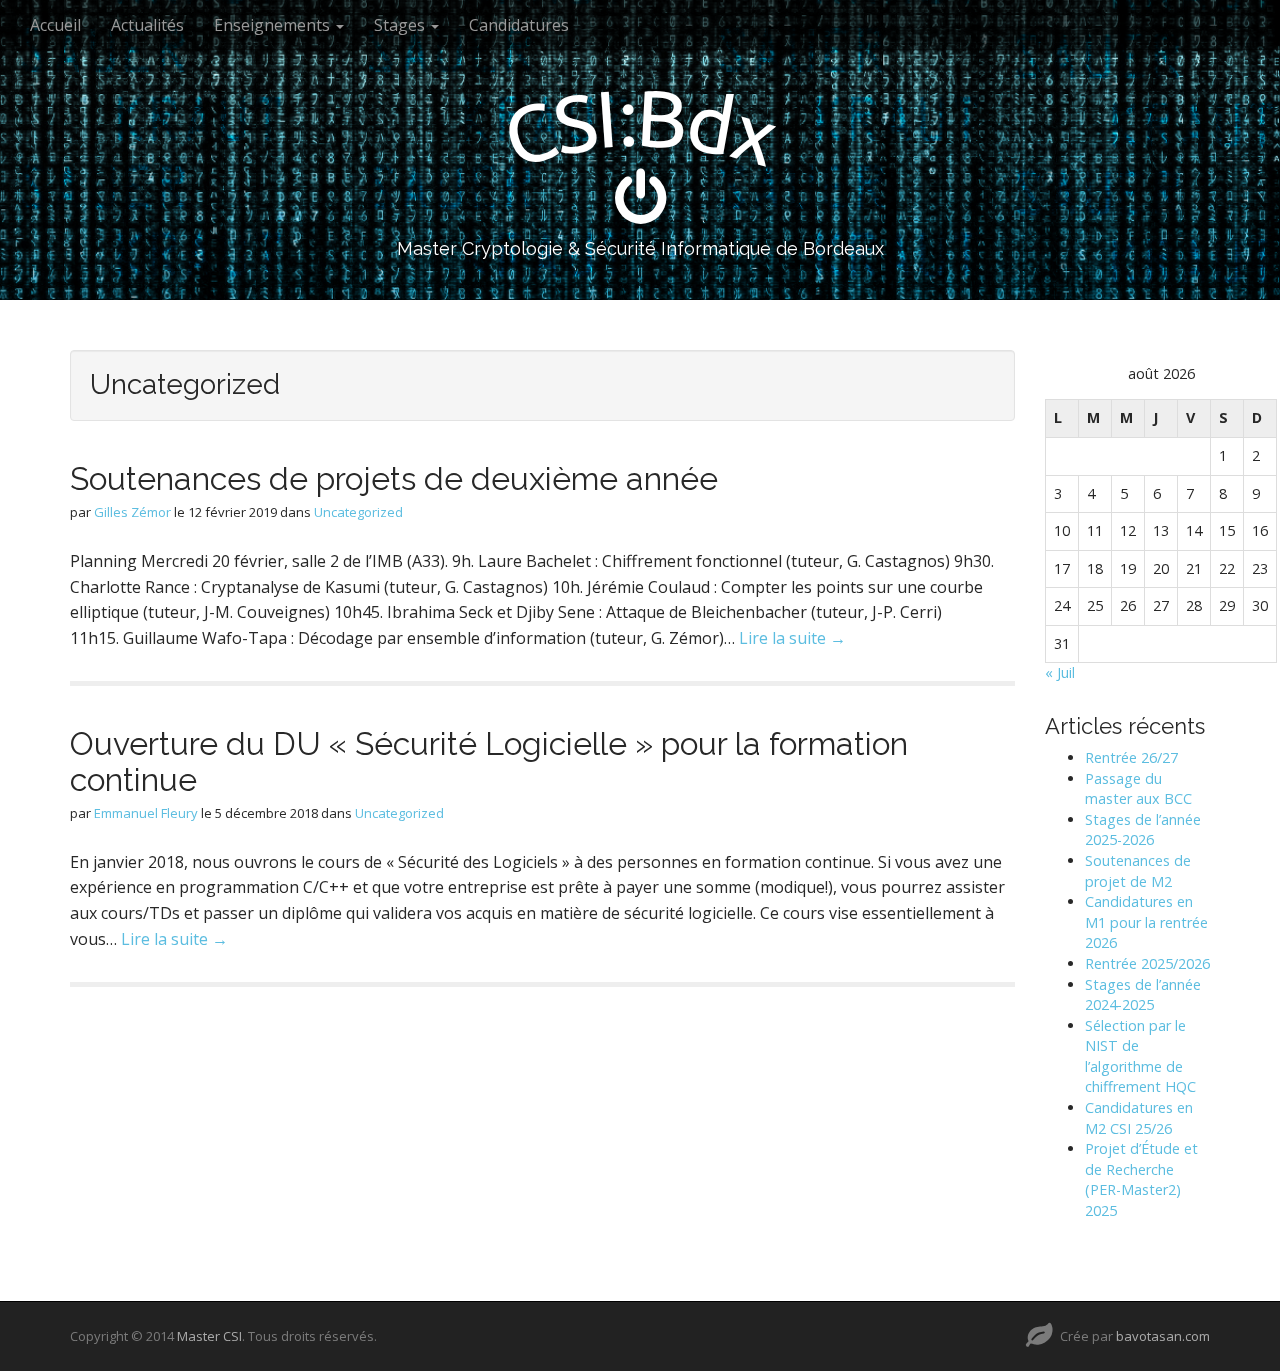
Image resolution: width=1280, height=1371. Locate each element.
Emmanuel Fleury (146, 813)
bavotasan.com (1163, 1336)
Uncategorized (358, 512)
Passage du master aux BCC (1138, 789)
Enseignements (274, 25)
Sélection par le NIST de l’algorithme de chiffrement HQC (1140, 1056)
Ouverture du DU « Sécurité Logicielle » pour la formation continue (489, 761)
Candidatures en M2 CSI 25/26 (1139, 1118)
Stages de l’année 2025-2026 (1143, 830)
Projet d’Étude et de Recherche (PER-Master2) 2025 (1141, 1179)
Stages (401, 25)
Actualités (147, 25)
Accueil (55, 25)
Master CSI (209, 1336)
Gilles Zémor (132, 512)
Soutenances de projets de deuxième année (394, 478)
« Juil (1060, 672)
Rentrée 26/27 (1131, 757)
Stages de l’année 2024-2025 (1143, 995)
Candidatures (519, 25)
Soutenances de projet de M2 (1138, 871)
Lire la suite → (792, 638)
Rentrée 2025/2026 (1147, 963)
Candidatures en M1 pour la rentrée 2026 (1146, 922)
